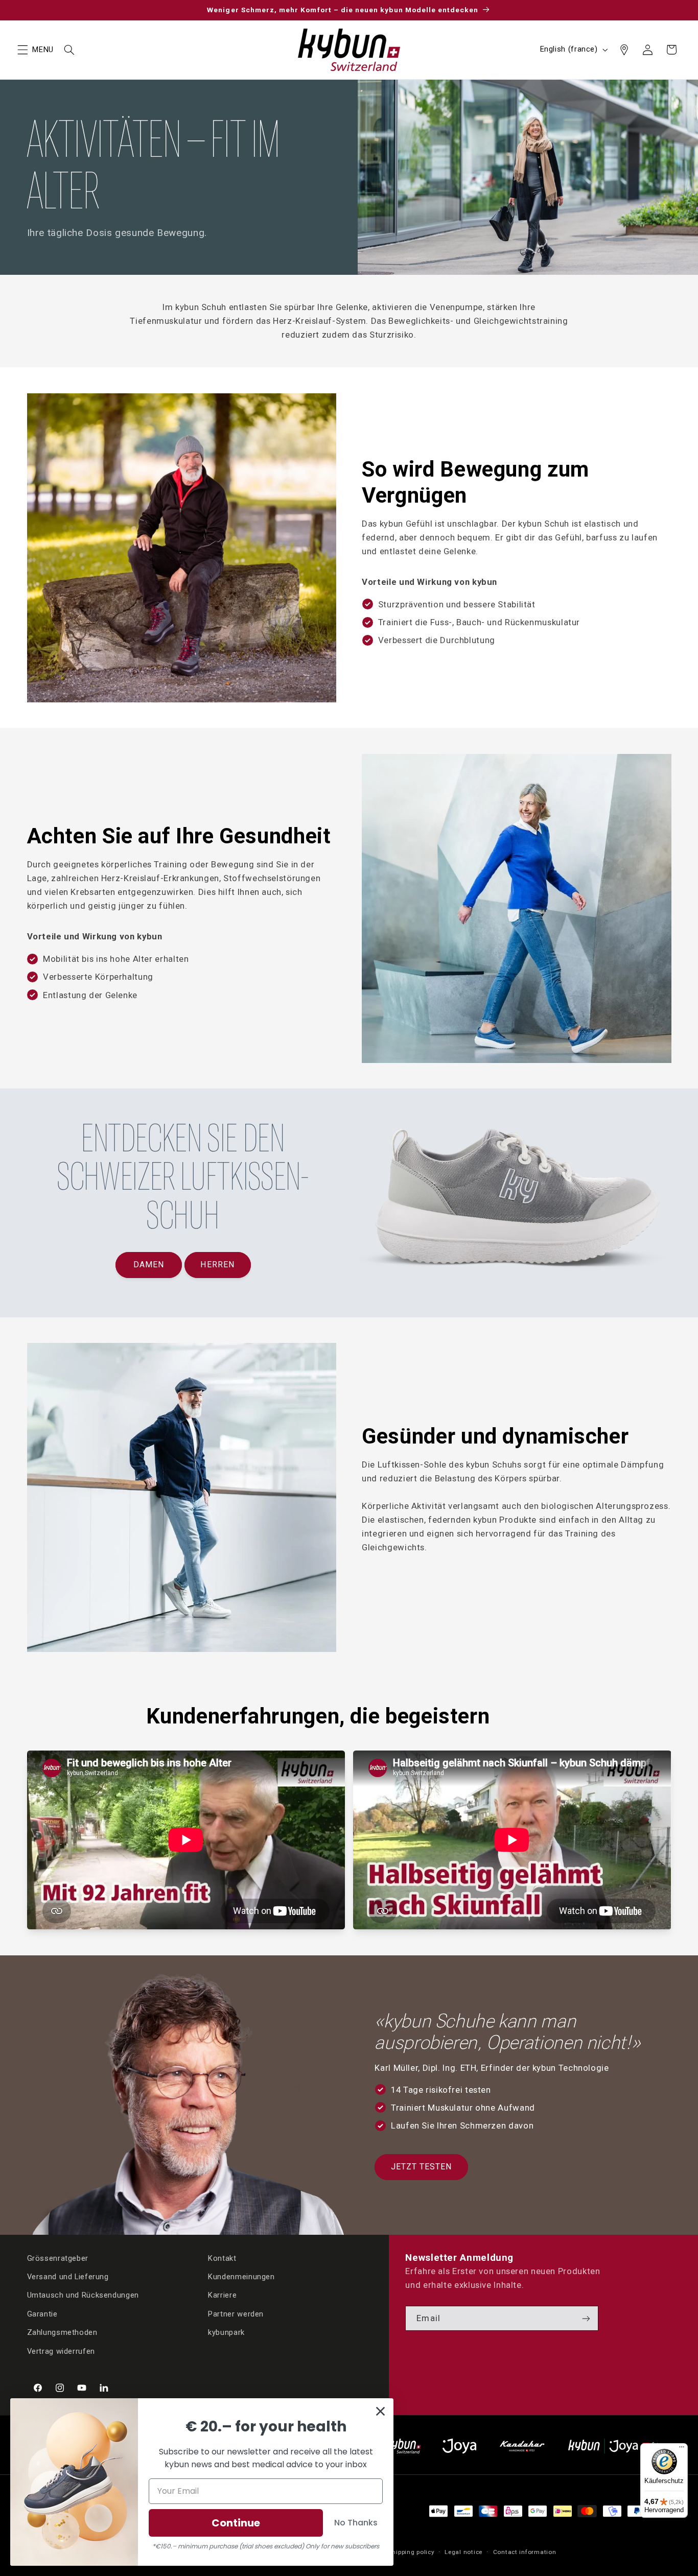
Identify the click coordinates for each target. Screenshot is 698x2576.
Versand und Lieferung (68, 2277)
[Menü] (682, 2449)
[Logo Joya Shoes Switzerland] (459, 2446)
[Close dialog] (380, 2411)
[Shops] (624, 50)
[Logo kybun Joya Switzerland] (620, 2446)
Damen (149, 1265)
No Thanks (356, 2523)
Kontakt (222, 2258)
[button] (22, 50)
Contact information (525, 2552)
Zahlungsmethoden (62, 2332)
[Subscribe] (586, 2318)
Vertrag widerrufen (61, 2351)
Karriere (222, 2295)
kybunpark (226, 2332)
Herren (217, 1265)
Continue (236, 2523)
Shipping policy (411, 2552)
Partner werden (236, 2314)
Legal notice (463, 2552)
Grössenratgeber (58, 2258)
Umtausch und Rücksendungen (83, 2295)
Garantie (42, 2314)
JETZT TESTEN (422, 2167)
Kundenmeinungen (241, 2277)
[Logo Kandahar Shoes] (522, 2446)
